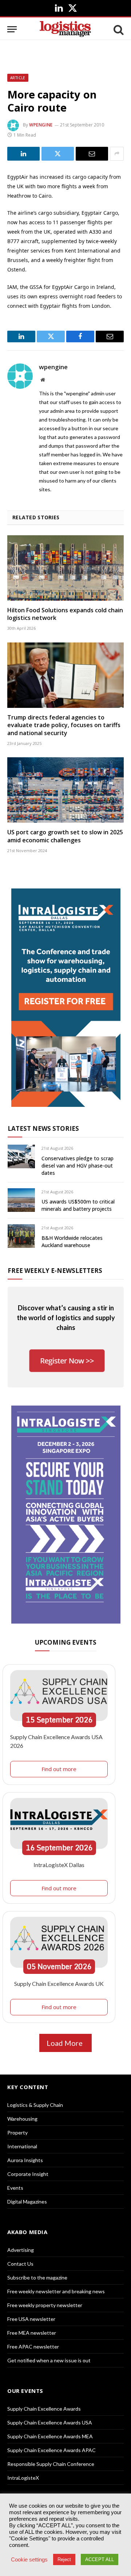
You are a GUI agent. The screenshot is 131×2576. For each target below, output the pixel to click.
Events (15, 2188)
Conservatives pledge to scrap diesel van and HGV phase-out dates (78, 1166)
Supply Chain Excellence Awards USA (50, 2422)
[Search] (118, 29)
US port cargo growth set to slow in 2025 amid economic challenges (65, 836)
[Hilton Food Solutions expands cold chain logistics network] (65, 568)
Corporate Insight (28, 2174)
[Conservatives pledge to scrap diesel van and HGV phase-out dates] (21, 1156)
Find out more (59, 1769)
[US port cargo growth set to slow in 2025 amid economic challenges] (65, 790)
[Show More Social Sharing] (117, 154)
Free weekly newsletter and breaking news (56, 2291)
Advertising (21, 2250)
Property (17, 2132)
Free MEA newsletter (32, 2333)
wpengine (41, 125)
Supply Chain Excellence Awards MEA (50, 2436)
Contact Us (20, 2264)
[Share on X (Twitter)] (58, 154)
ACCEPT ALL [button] (100, 2559)
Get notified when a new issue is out (49, 2360)
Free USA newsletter (31, 2319)
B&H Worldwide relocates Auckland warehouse (72, 1241)
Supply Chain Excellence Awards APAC (51, 2450)
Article (18, 78)
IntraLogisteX (23, 2478)
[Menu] (12, 29)
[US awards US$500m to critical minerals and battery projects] (21, 1200)
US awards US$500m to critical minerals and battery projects (78, 1205)
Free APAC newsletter (33, 2347)
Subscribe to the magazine (37, 2277)
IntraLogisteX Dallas (59, 1865)
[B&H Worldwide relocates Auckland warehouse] (21, 1236)
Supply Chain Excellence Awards (44, 2409)
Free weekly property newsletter (45, 2305)
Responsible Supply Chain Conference (51, 2464)
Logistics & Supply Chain (35, 2105)
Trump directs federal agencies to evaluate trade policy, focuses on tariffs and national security (64, 725)
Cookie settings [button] (29, 2560)
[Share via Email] (92, 154)
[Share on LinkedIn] (23, 154)
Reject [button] (64, 2559)
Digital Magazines (27, 2202)
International (22, 2146)
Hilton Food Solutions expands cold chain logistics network (65, 614)
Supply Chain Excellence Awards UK (59, 1984)
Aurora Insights (25, 2160)
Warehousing (22, 2119)
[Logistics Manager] (65, 29)
